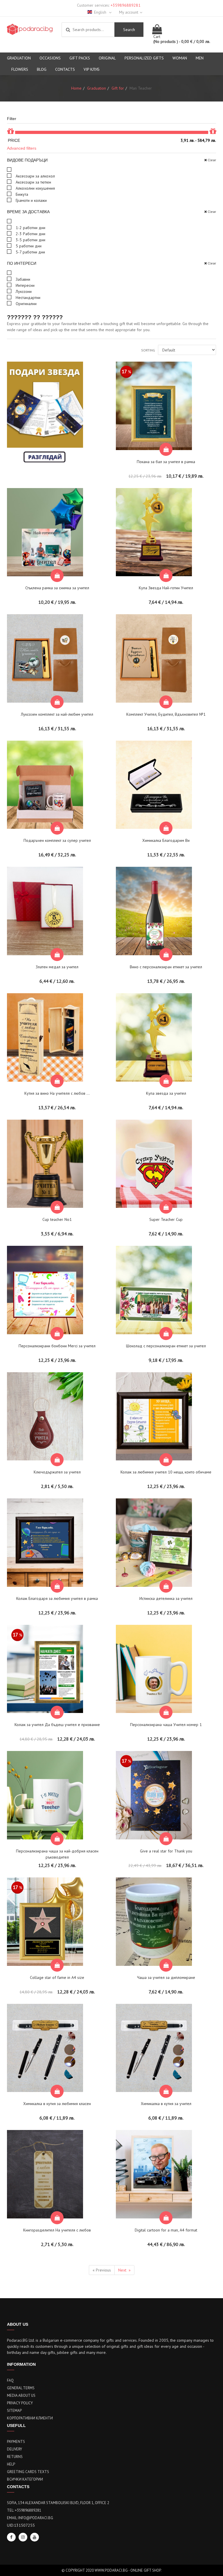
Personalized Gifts (144, 58)
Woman (180, 58)
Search (129, 30)
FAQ (10, 2380)
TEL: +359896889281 (24, 2510)
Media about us (21, 2395)
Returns (15, 2457)
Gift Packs (80, 58)
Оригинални (26, 304)
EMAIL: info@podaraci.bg (30, 2518)
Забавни (22, 279)
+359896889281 (126, 5)
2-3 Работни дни (30, 234)
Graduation (19, 58)
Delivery (15, 2449)
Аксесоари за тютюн (33, 182)
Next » (124, 2270)
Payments (16, 2442)
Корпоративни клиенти (30, 2418)
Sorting (148, 350)
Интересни (25, 285)
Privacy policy (20, 2403)
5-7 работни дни (30, 252)
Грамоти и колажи (31, 200)
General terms (21, 2388)
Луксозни (23, 291)
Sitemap (14, 2411)
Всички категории (25, 2479)
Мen (200, 58)
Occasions (50, 58)
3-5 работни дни (30, 240)
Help (11, 2464)
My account (129, 12)
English (101, 12)
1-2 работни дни (30, 228)
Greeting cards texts (28, 2472)
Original (107, 58)
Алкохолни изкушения (35, 188)
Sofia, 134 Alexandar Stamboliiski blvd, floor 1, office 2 (58, 2503)
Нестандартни (27, 298)
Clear (212, 160)
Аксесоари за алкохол (35, 176)
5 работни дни (28, 246)
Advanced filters (22, 148)
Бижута (21, 194)
